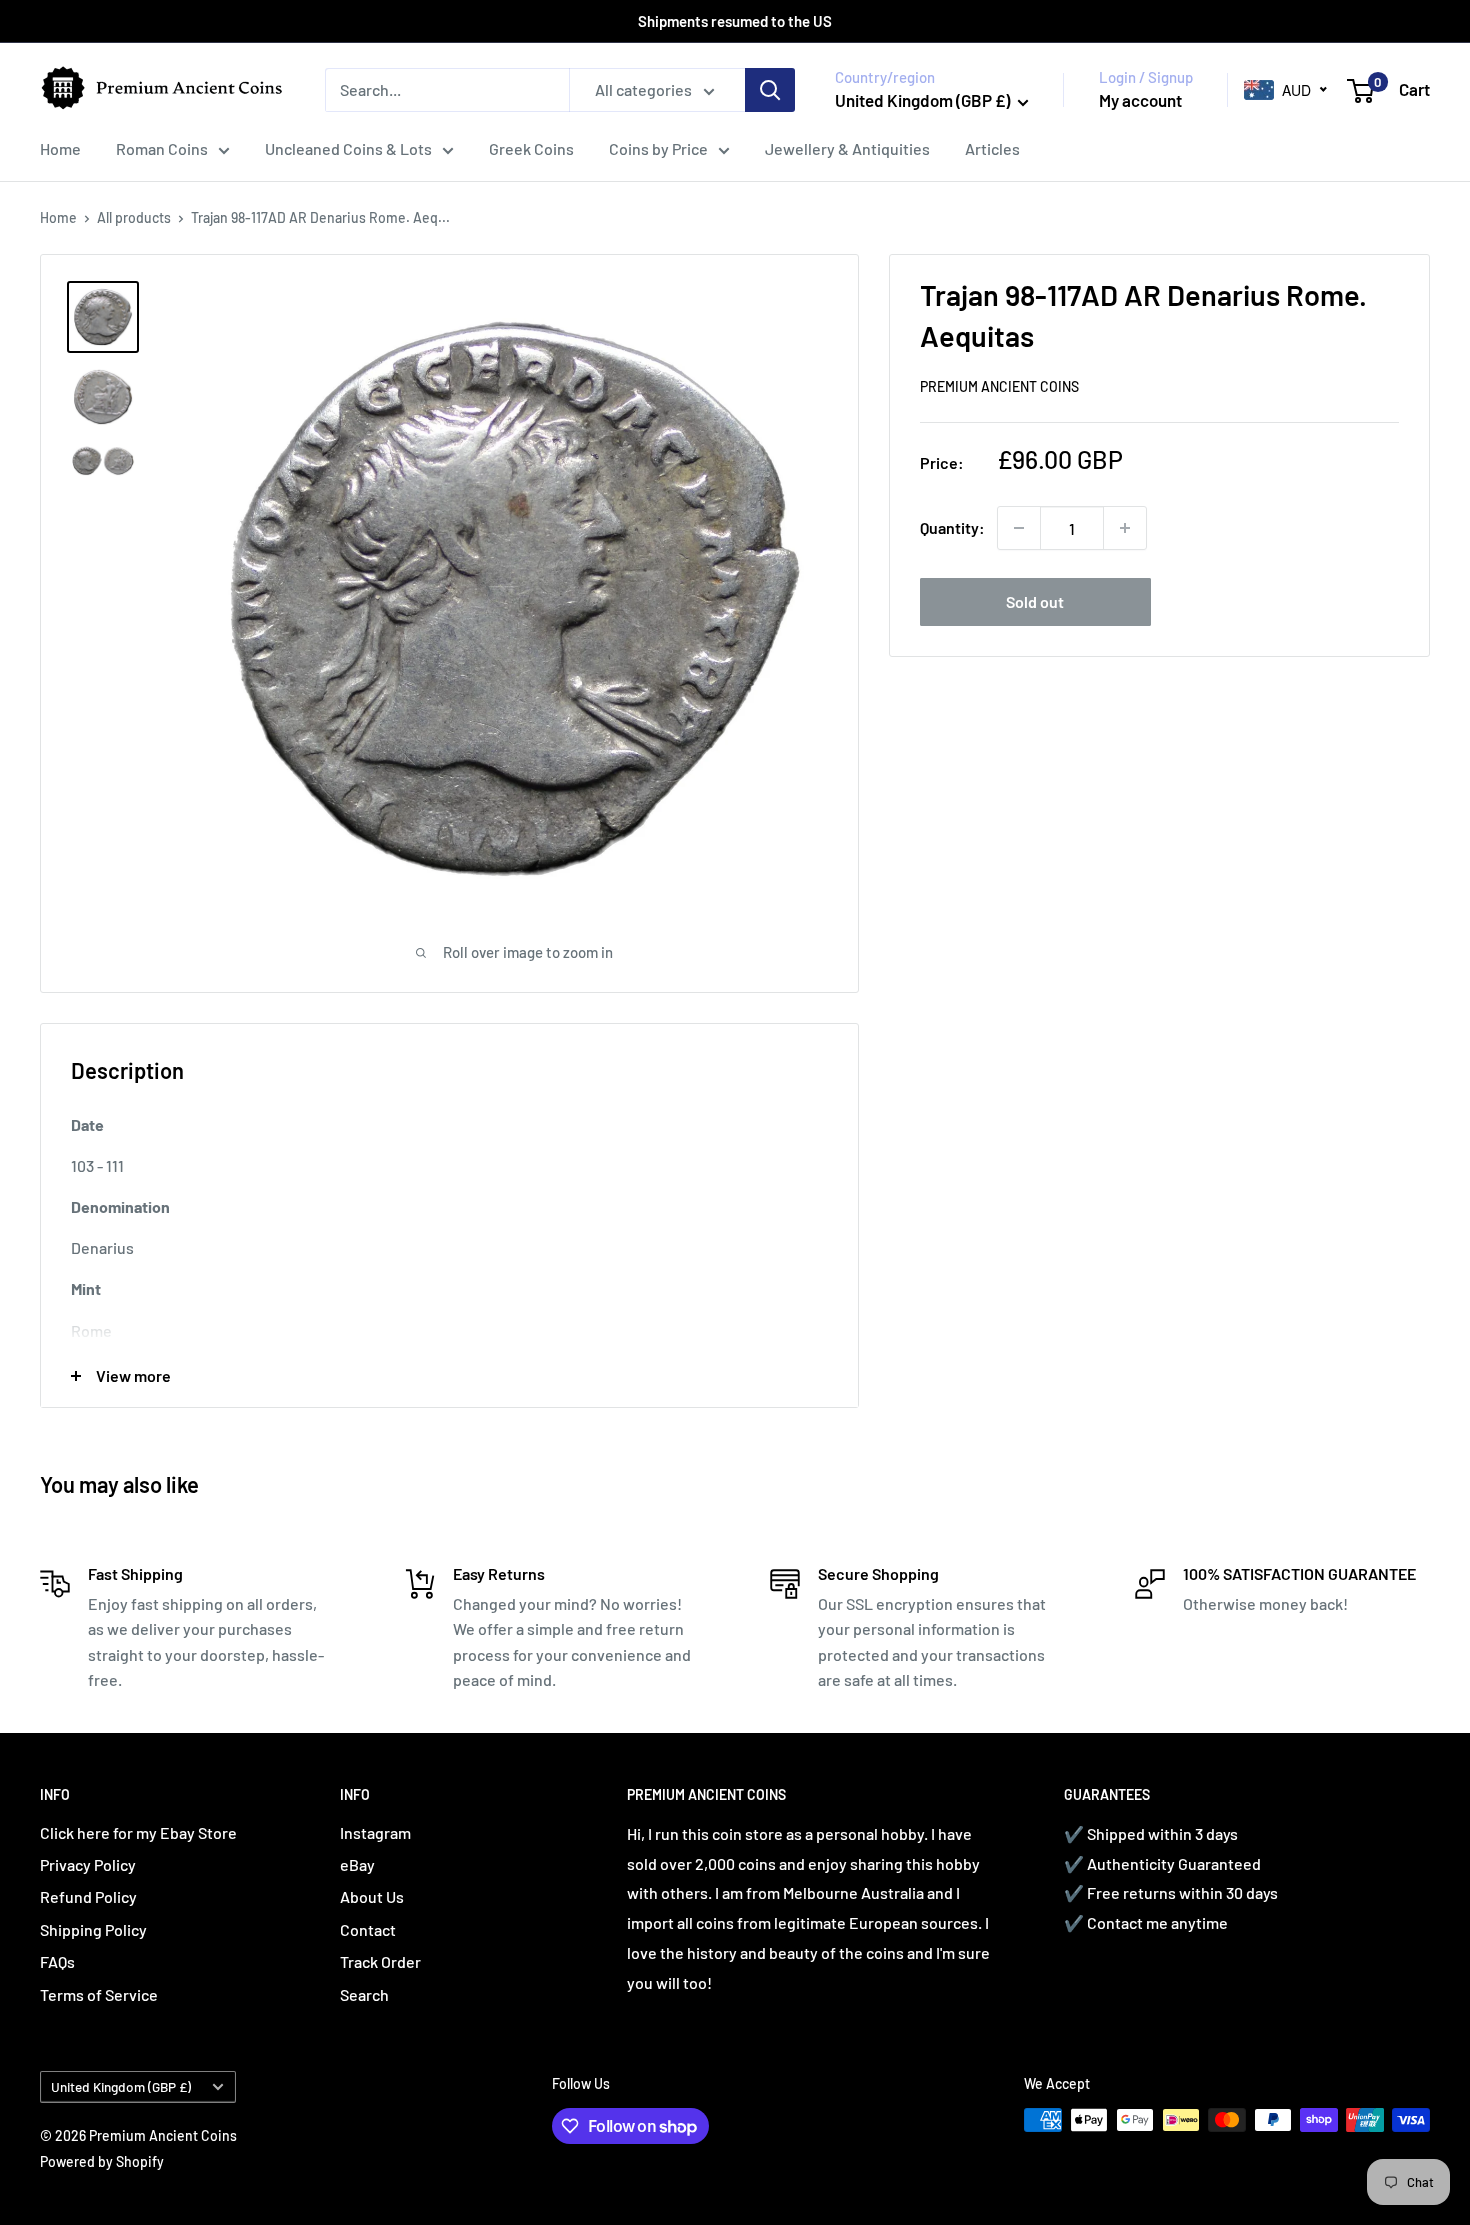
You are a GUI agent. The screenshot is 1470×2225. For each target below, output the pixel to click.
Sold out (1035, 601)
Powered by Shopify (102, 2161)
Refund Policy (88, 1896)
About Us (372, 1896)
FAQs (57, 1961)
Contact (368, 1929)
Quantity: (952, 527)
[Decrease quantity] (1019, 528)
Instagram (375, 1832)
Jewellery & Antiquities (847, 148)
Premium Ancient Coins (999, 386)
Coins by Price (658, 148)
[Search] (770, 90)
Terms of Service (99, 1994)
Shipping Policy (93, 1929)
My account (1140, 100)
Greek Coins (531, 148)
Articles (992, 148)
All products (134, 217)
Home (60, 148)
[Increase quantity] (1125, 528)
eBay (357, 1864)
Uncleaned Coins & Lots (348, 148)
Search (364, 1994)
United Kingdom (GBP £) (121, 2086)
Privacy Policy (88, 1864)
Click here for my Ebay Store (138, 1832)
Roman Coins (162, 148)
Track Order (380, 1961)
